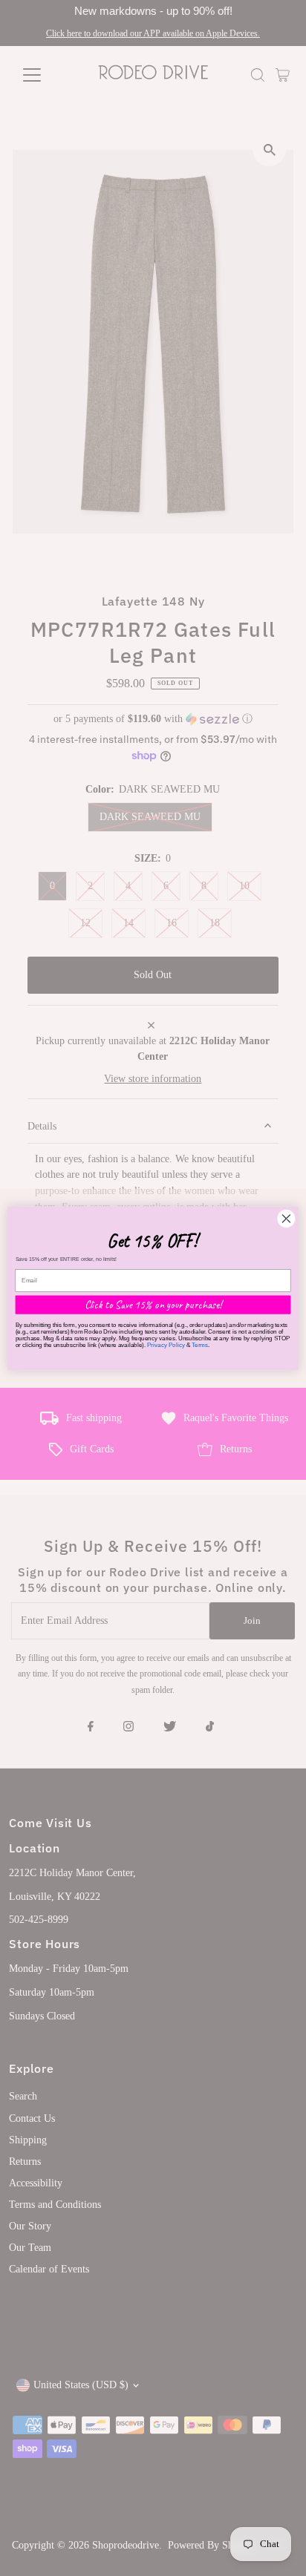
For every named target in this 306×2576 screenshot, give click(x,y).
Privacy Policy (166, 1344)
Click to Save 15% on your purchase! (153, 1304)
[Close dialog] (286, 1218)
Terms (200, 1344)
